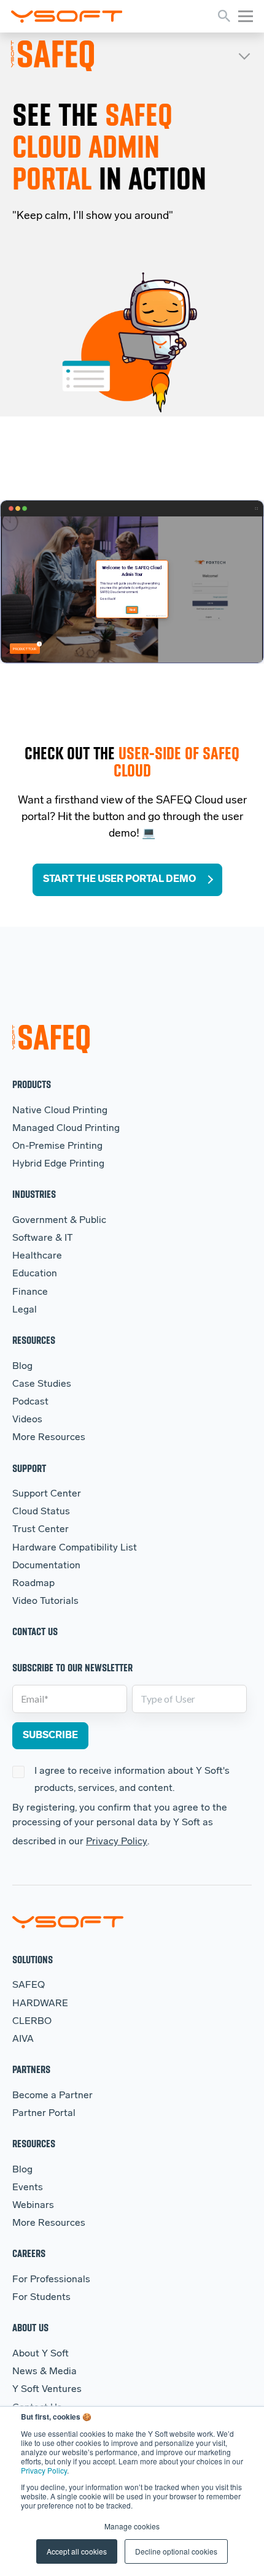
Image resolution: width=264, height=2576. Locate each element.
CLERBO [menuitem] (32, 2022)
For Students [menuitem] (41, 2298)
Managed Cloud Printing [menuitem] (66, 1129)
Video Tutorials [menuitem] (45, 1601)
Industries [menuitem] (34, 1194)
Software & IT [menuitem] (43, 1238)
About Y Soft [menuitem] (41, 2354)
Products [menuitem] (32, 1084)
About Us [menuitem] (30, 2327)
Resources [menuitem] (34, 1340)
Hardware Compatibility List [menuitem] (75, 1548)
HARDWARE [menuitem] (40, 2004)
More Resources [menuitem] (49, 1438)
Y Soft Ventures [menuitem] (47, 2390)
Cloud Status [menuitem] (41, 1512)
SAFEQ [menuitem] (29, 1985)
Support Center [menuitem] (47, 1494)
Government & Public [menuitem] (59, 1221)
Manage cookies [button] (132, 2526)
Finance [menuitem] (30, 1292)
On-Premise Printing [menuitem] (57, 1146)
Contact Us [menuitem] (35, 1631)
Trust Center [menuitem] (41, 1530)
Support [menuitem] (29, 1468)
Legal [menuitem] (25, 1310)
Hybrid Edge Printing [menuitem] (58, 1164)
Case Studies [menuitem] (42, 1384)
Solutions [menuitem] (33, 1959)
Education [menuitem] (35, 1274)
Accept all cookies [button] (77, 2551)
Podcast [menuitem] (30, 1402)
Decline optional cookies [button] (176, 2551)
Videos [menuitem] (27, 1420)
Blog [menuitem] (22, 1367)
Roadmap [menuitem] (33, 1584)
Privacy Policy (44, 2470)
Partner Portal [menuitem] (44, 2114)
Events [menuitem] (28, 2188)
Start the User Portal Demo (119, 880)
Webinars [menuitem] (33, 2206)
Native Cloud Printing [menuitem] (60, 1111)
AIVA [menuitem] (23, 2039)
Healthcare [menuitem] (37, 1256)
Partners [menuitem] (31, 2069)
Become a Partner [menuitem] (52, 2096)
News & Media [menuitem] (45, 2372)
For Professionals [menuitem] (51, 2280)
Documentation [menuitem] (46, 1566)
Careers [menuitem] (29, 2253)
